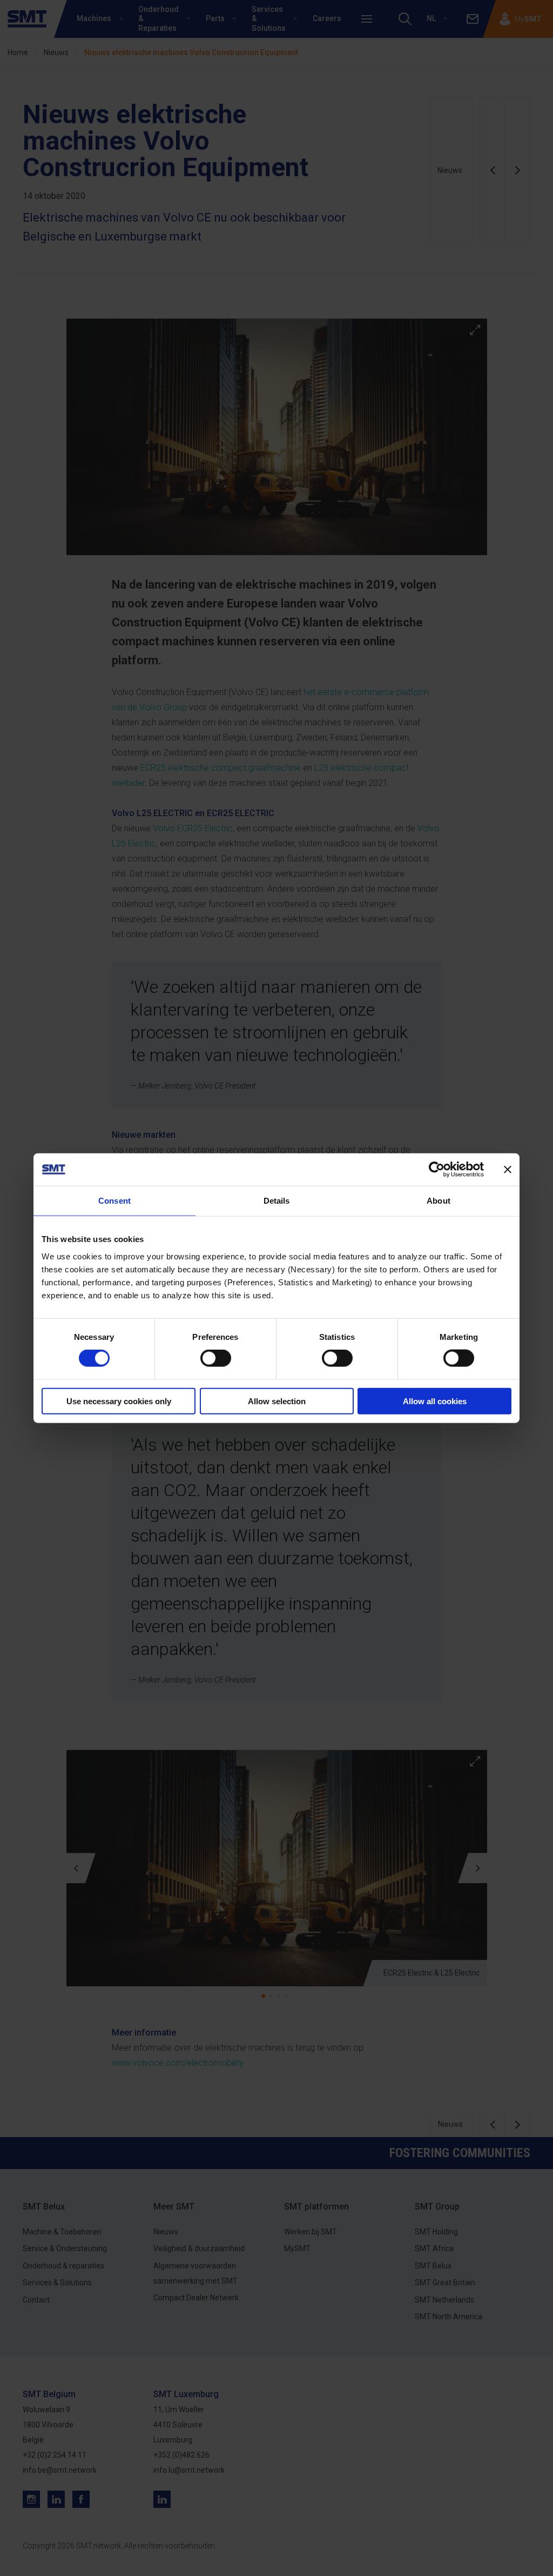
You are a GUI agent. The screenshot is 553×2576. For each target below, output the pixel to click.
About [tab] (439, 1201)
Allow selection (277, 1401)
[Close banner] (508, 1170)
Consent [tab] (114, 1201)
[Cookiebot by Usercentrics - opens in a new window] (437, 1170)
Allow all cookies (435, 1401)
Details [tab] (277, 1201)
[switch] (216, 1358)
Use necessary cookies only (119, 1401)
